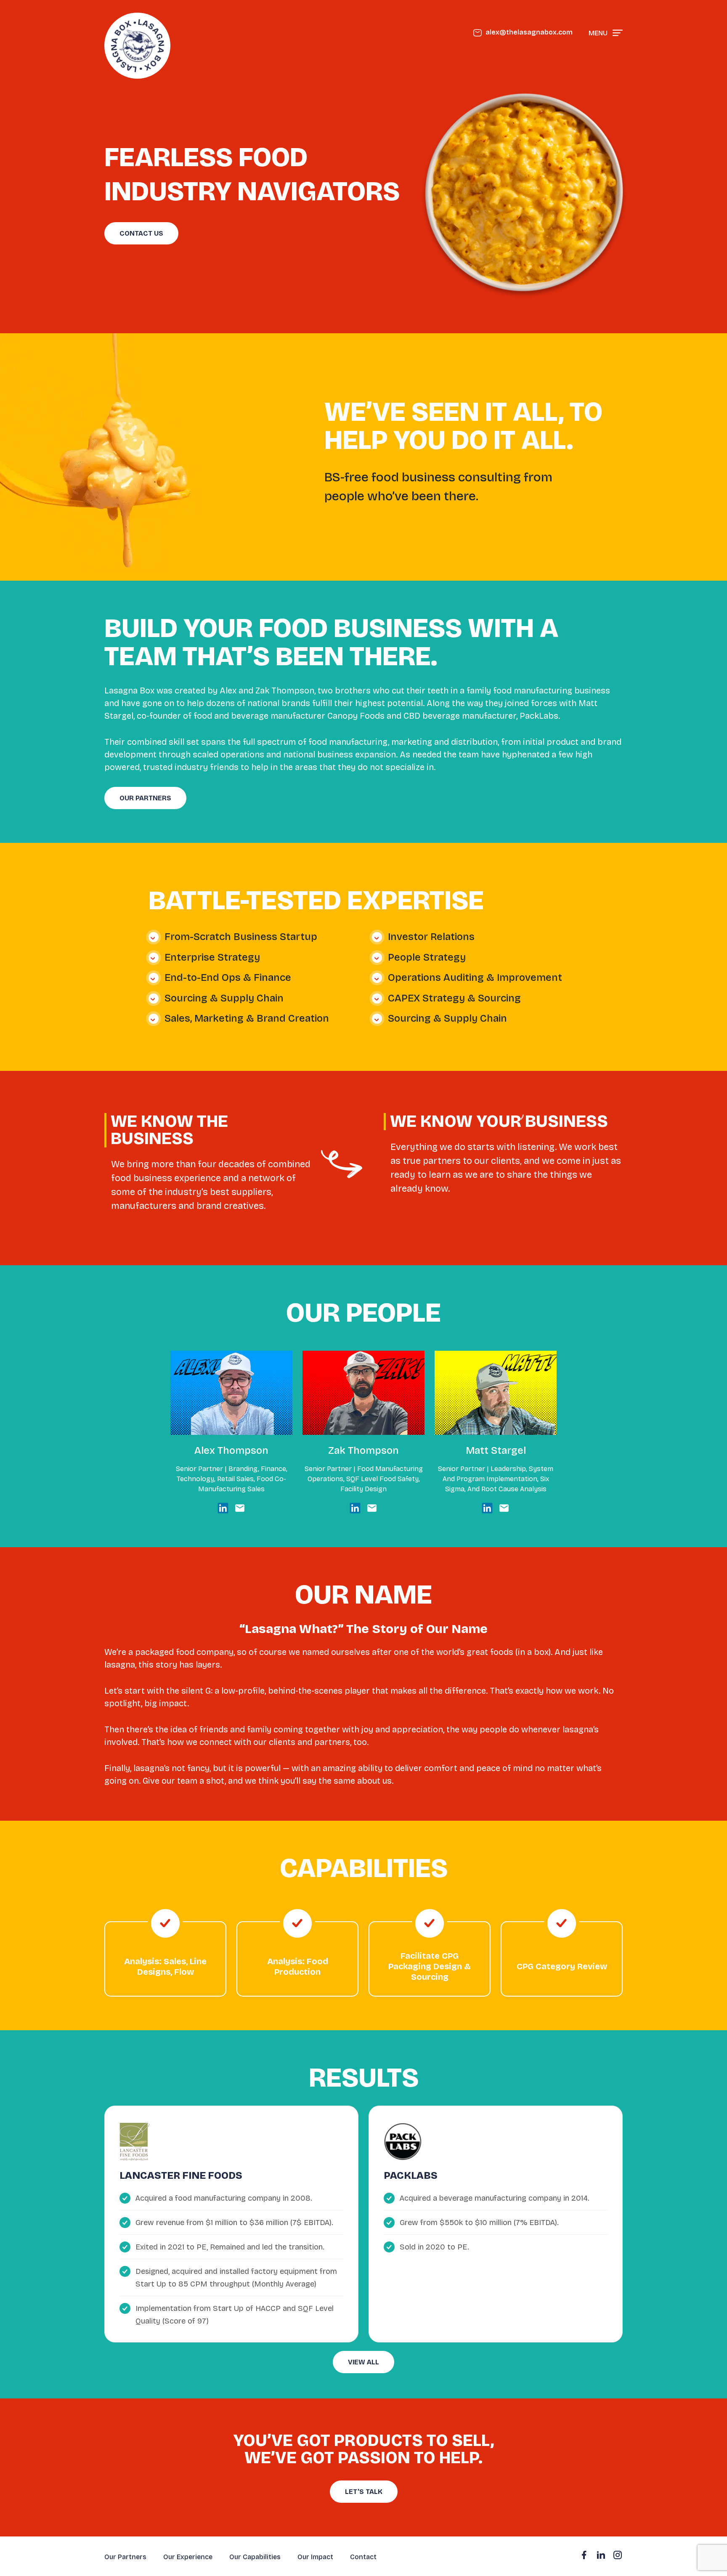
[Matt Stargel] (487, 1508)
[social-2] (618, 2555)
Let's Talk (364, 2492)
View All (363, 2362)
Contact (363, 2557)
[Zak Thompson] (355, 1508)
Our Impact (315, 2557)
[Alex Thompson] (223, 1508)
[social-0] (584, 2555)
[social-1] (601, 2555)
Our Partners (145, 798)
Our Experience (188, 2557)
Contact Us (141, 233)
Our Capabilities (255, 2557)
